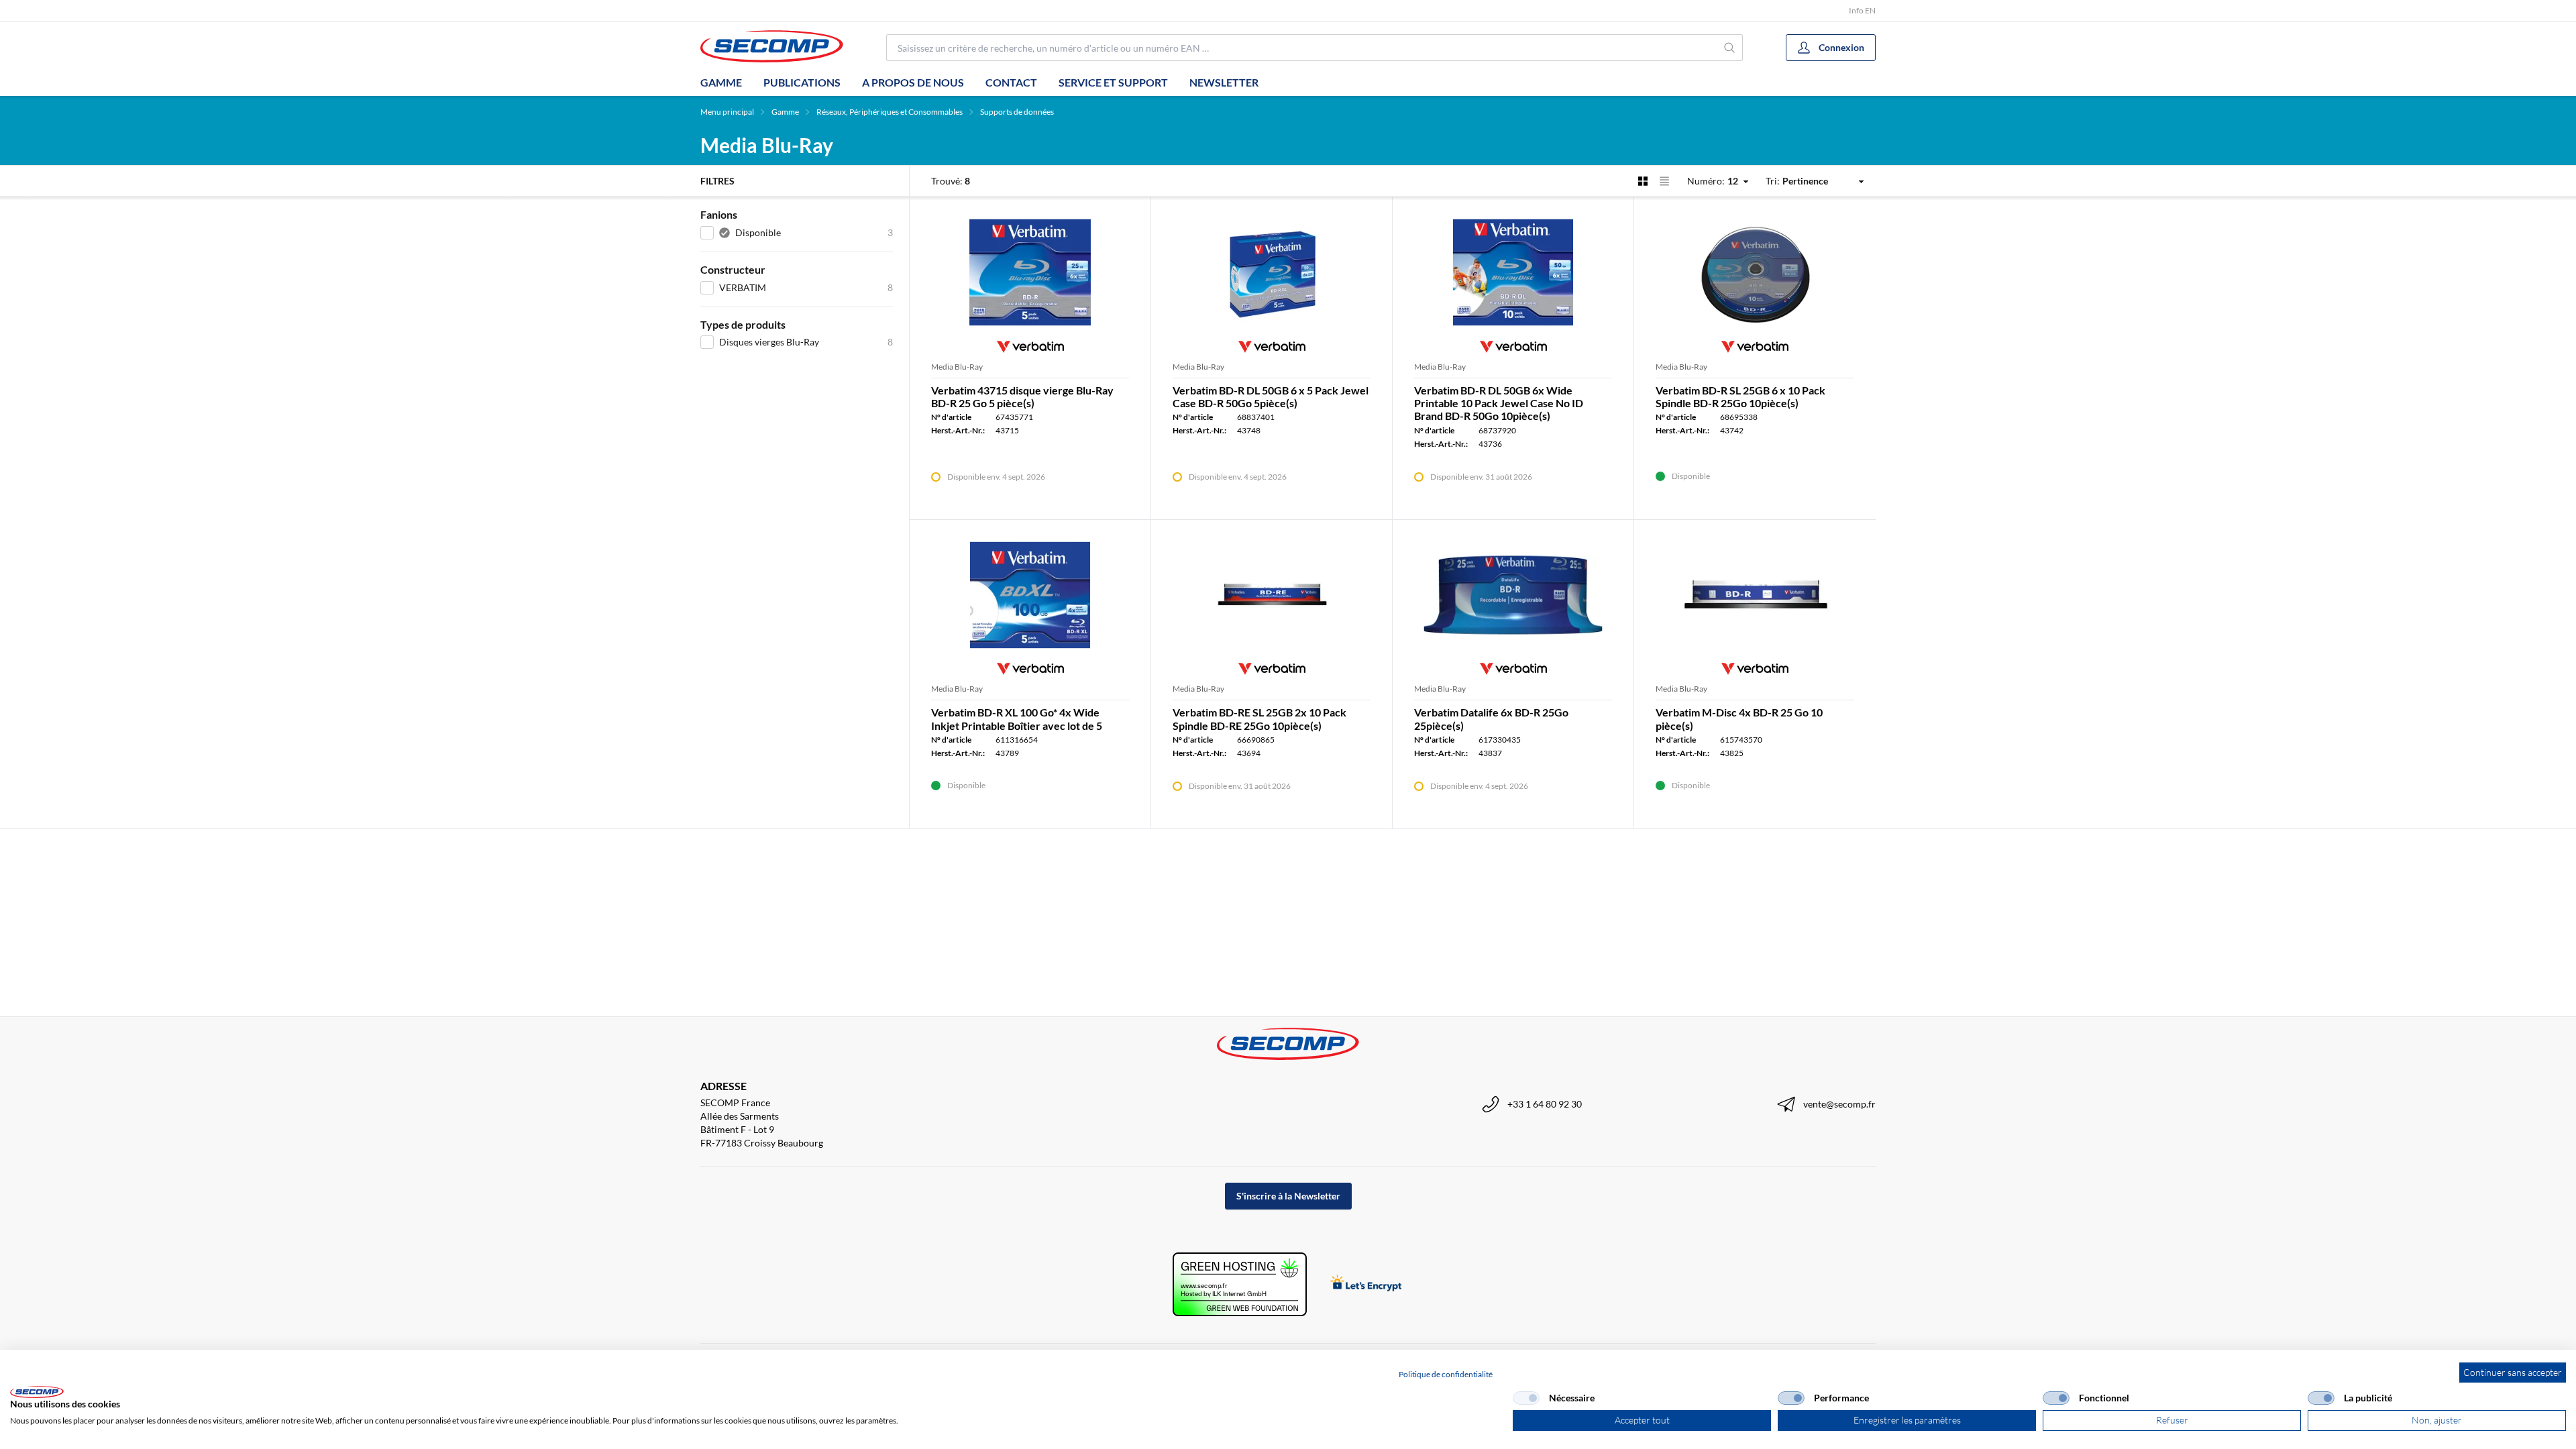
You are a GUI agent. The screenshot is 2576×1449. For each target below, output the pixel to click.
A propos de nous (913, 82)
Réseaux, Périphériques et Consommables (890, 112)
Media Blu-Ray (957, 367)
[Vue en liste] (1664, 181)
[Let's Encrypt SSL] (1366, 1284)
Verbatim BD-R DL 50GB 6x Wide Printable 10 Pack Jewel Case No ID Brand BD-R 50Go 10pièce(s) (1499, 403)
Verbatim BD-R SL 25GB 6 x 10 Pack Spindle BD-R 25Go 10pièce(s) (1740, 396)
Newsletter (1224, 82)
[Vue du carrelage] (1643, 181)
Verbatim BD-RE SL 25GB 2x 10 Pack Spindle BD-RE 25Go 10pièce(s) (1259, 718)
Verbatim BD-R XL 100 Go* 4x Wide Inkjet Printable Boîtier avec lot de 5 (1017, 718)
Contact (1011, 82)
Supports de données (1017, 112)
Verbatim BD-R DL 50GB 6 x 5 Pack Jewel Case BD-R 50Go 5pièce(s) (1271, 396)
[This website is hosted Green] (1240, 1284)
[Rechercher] (1730, 48)
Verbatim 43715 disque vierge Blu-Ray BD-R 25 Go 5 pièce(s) (1022, 396)
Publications (802, 82)
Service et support (1113, 82)
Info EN (1862, 10)
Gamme (721, 82)
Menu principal (727, 112)
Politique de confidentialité (1446, 1374)
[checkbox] (1526, 1398)
